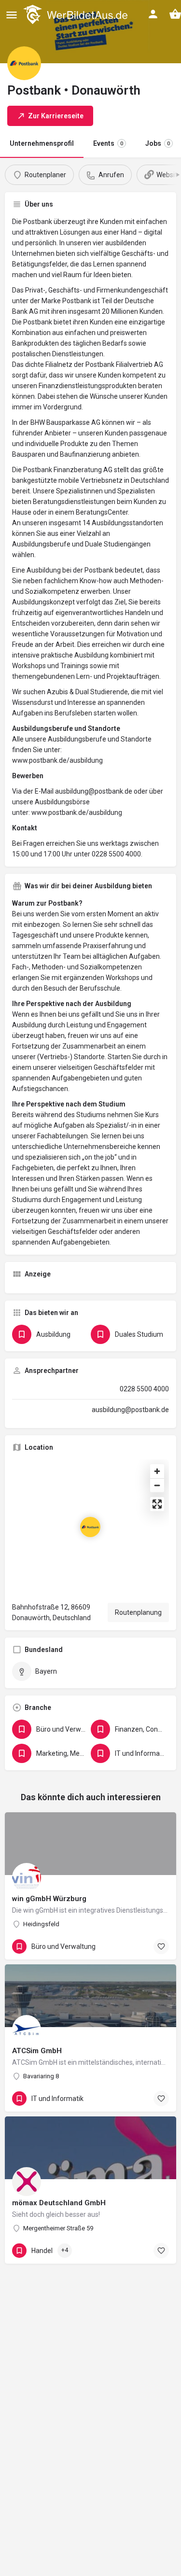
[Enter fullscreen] (157, 1504)
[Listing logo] (24, 63)
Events (108, 143)
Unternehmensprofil (42, 143)
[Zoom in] (157, 1471)
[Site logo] (77, 14)
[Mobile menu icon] (12, 15)
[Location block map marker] (90, 1527)
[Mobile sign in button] (153, 14)
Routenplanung (138, 1612)
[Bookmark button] (161, 1946)
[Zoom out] (157, 1485)
